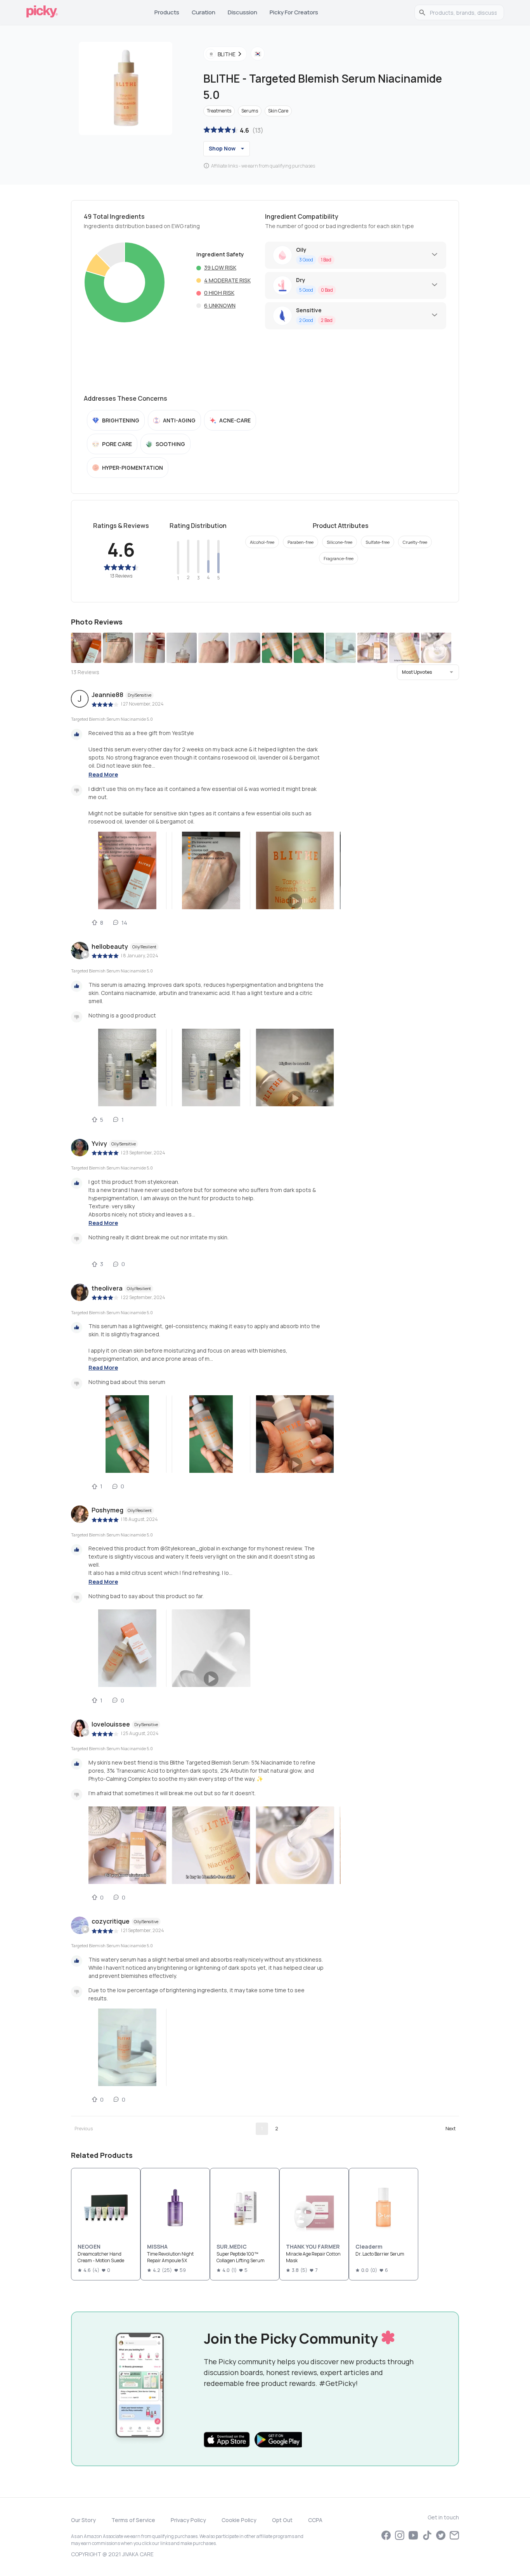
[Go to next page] (450, 2129)
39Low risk (220, 267)
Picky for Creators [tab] (294, 12)
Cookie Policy (239, 2520)
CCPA (315, 2520)
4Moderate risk (227, 280)
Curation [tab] (204, 12)
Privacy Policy (188, 2520)
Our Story (83, 2520)
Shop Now (222, 148)
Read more (103, 774)
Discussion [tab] (242, 12)
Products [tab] (167, 12)
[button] (428, 672)
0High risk (219, 293)
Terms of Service (133, 2520)
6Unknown (220, 305)
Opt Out (282, 2520)
